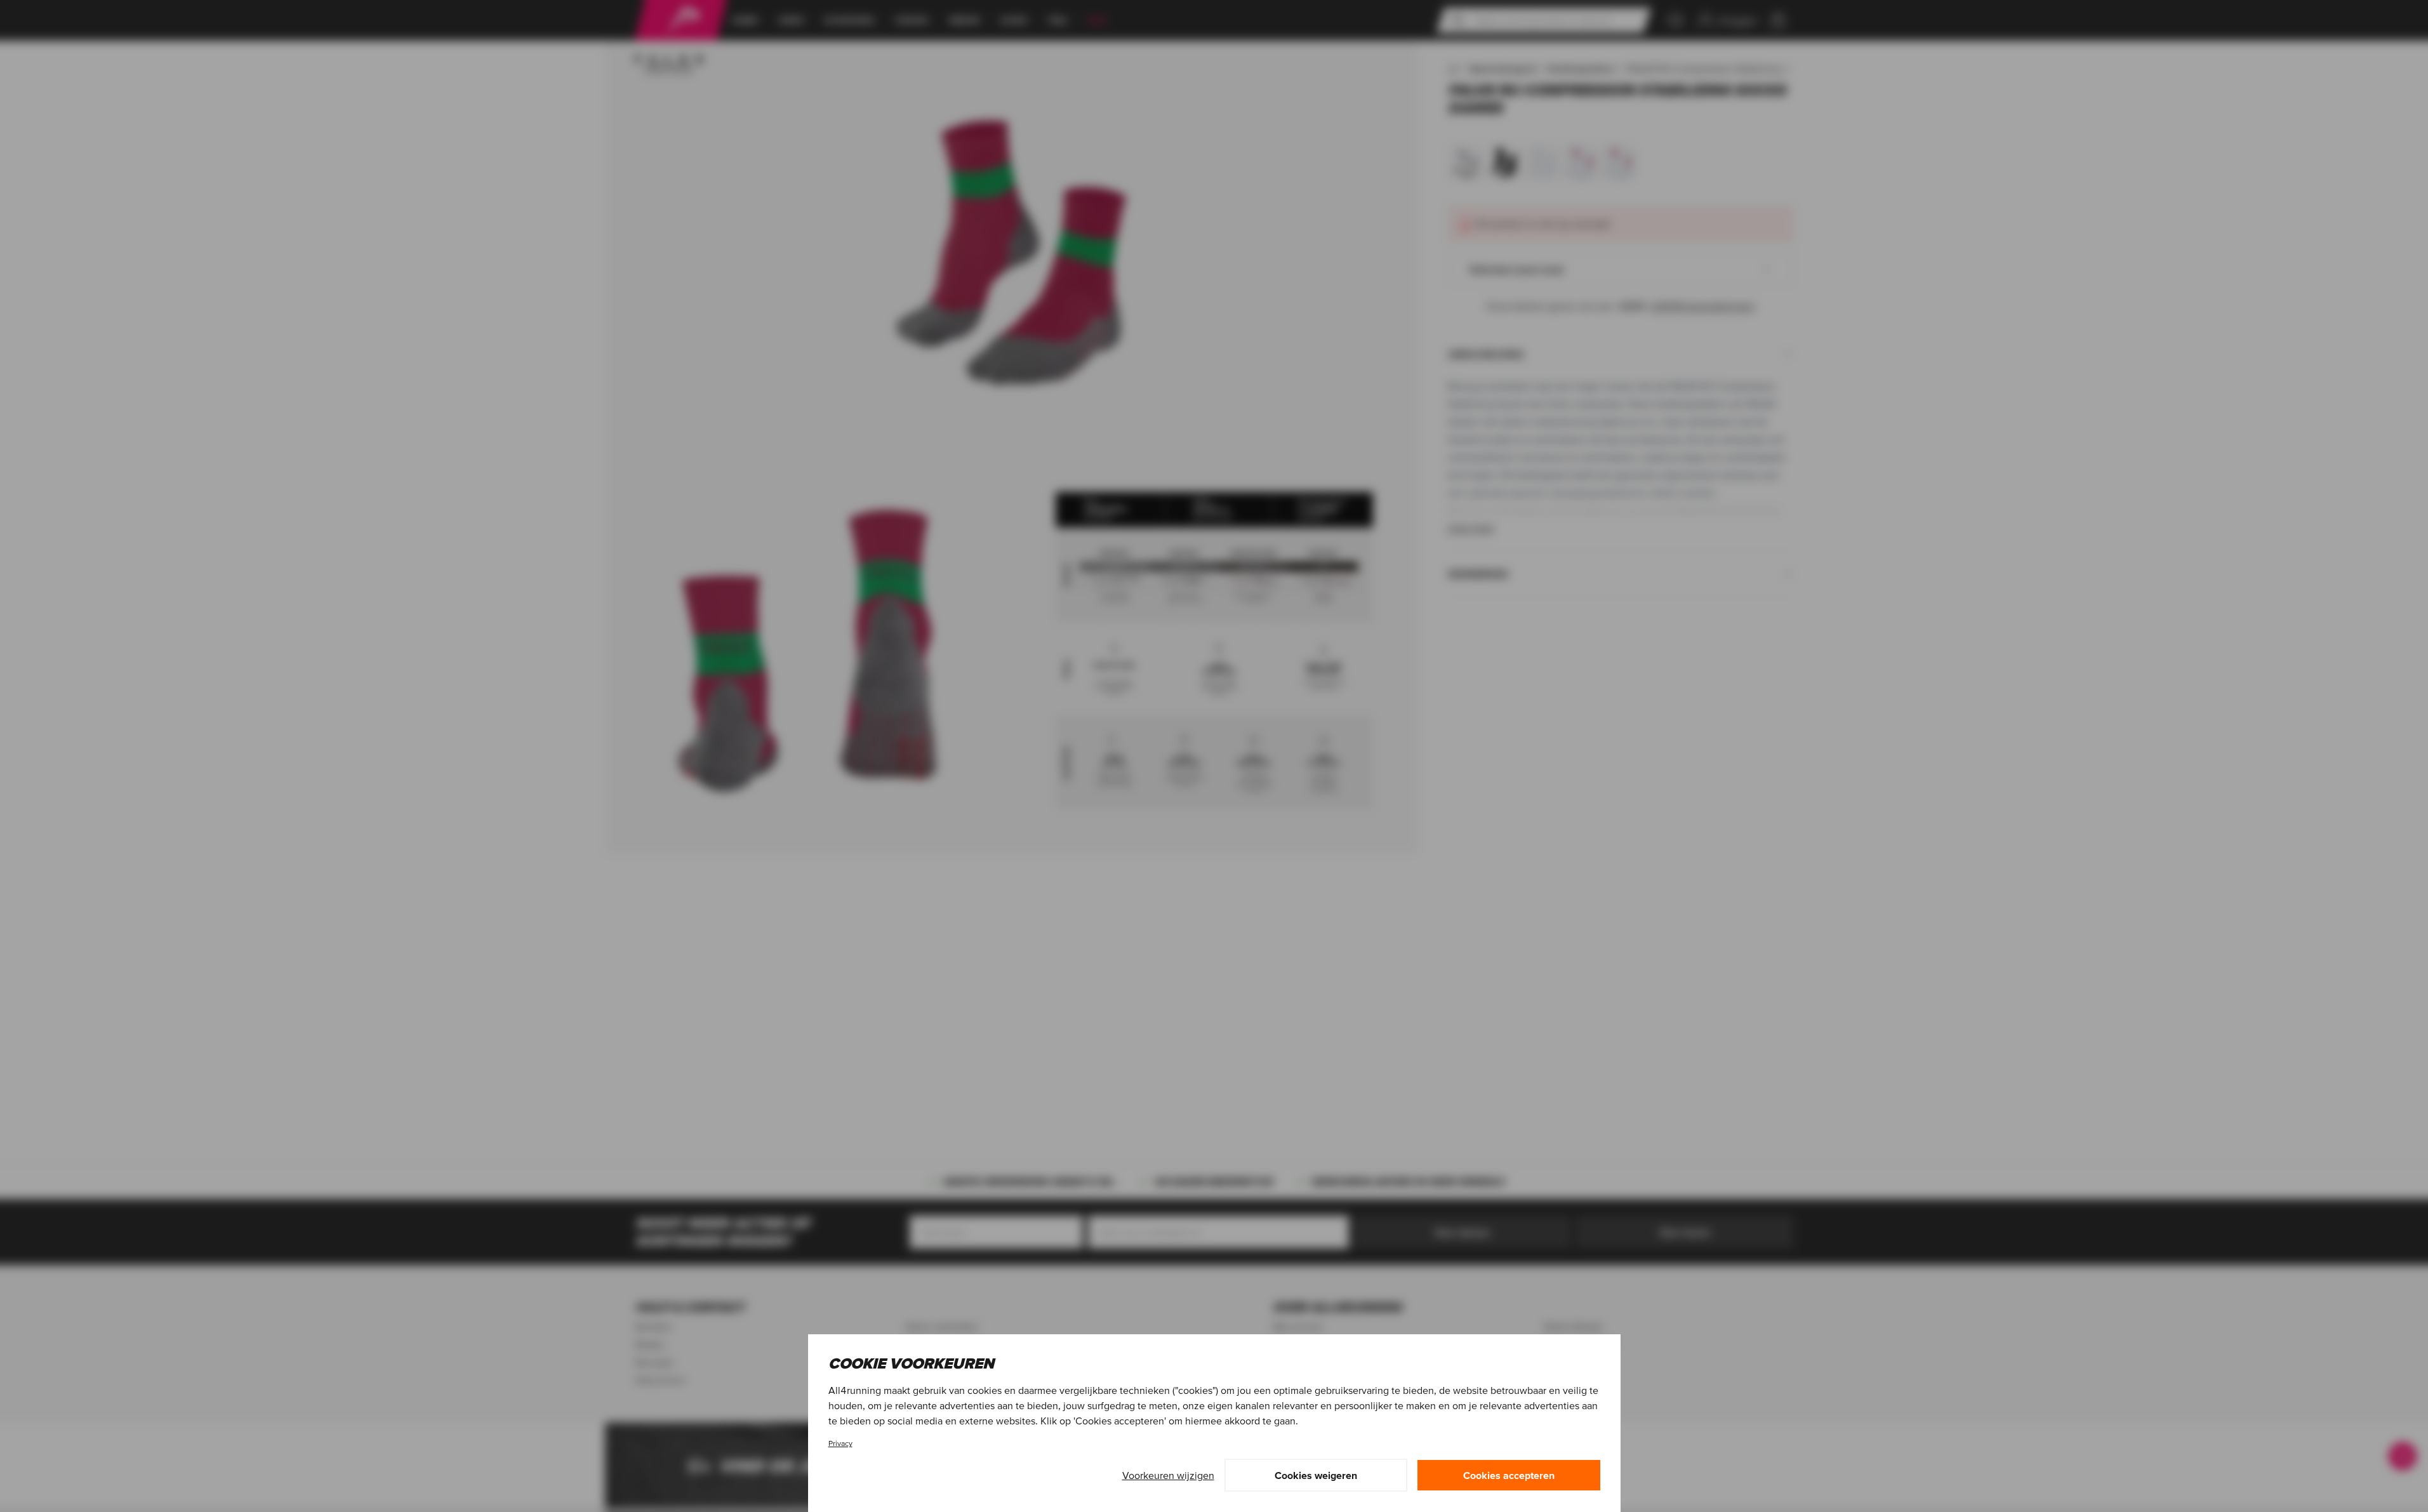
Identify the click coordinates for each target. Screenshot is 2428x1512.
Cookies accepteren (1509, 1475)
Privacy (840, 1443)
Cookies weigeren (1316, 1475)
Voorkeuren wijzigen (1168, 1475)
